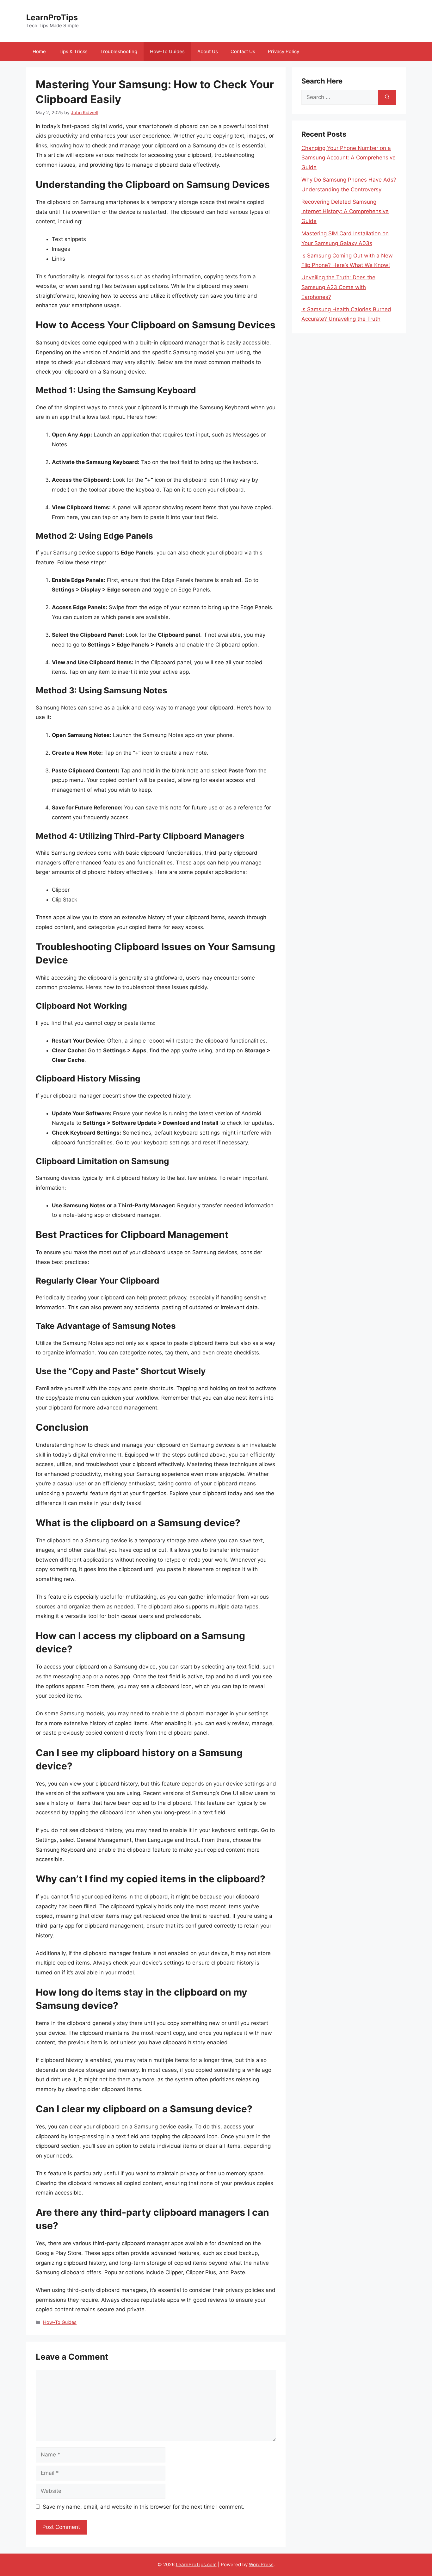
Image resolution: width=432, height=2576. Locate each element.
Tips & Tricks (73, 51)
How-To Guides (167, 51)
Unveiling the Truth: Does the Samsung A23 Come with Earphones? (338, 287)
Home (39, 51)
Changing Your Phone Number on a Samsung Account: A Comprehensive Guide (349, 158)
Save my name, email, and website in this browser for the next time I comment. (144, 2507)
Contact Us (243, 51)
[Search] (387, 97)
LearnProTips (52, 17)
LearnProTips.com (196, 2564)
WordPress (261, 2564)
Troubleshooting (119, 51)
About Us (208, 51)
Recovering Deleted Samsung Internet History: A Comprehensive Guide (345, 211)
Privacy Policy (284, 51)
